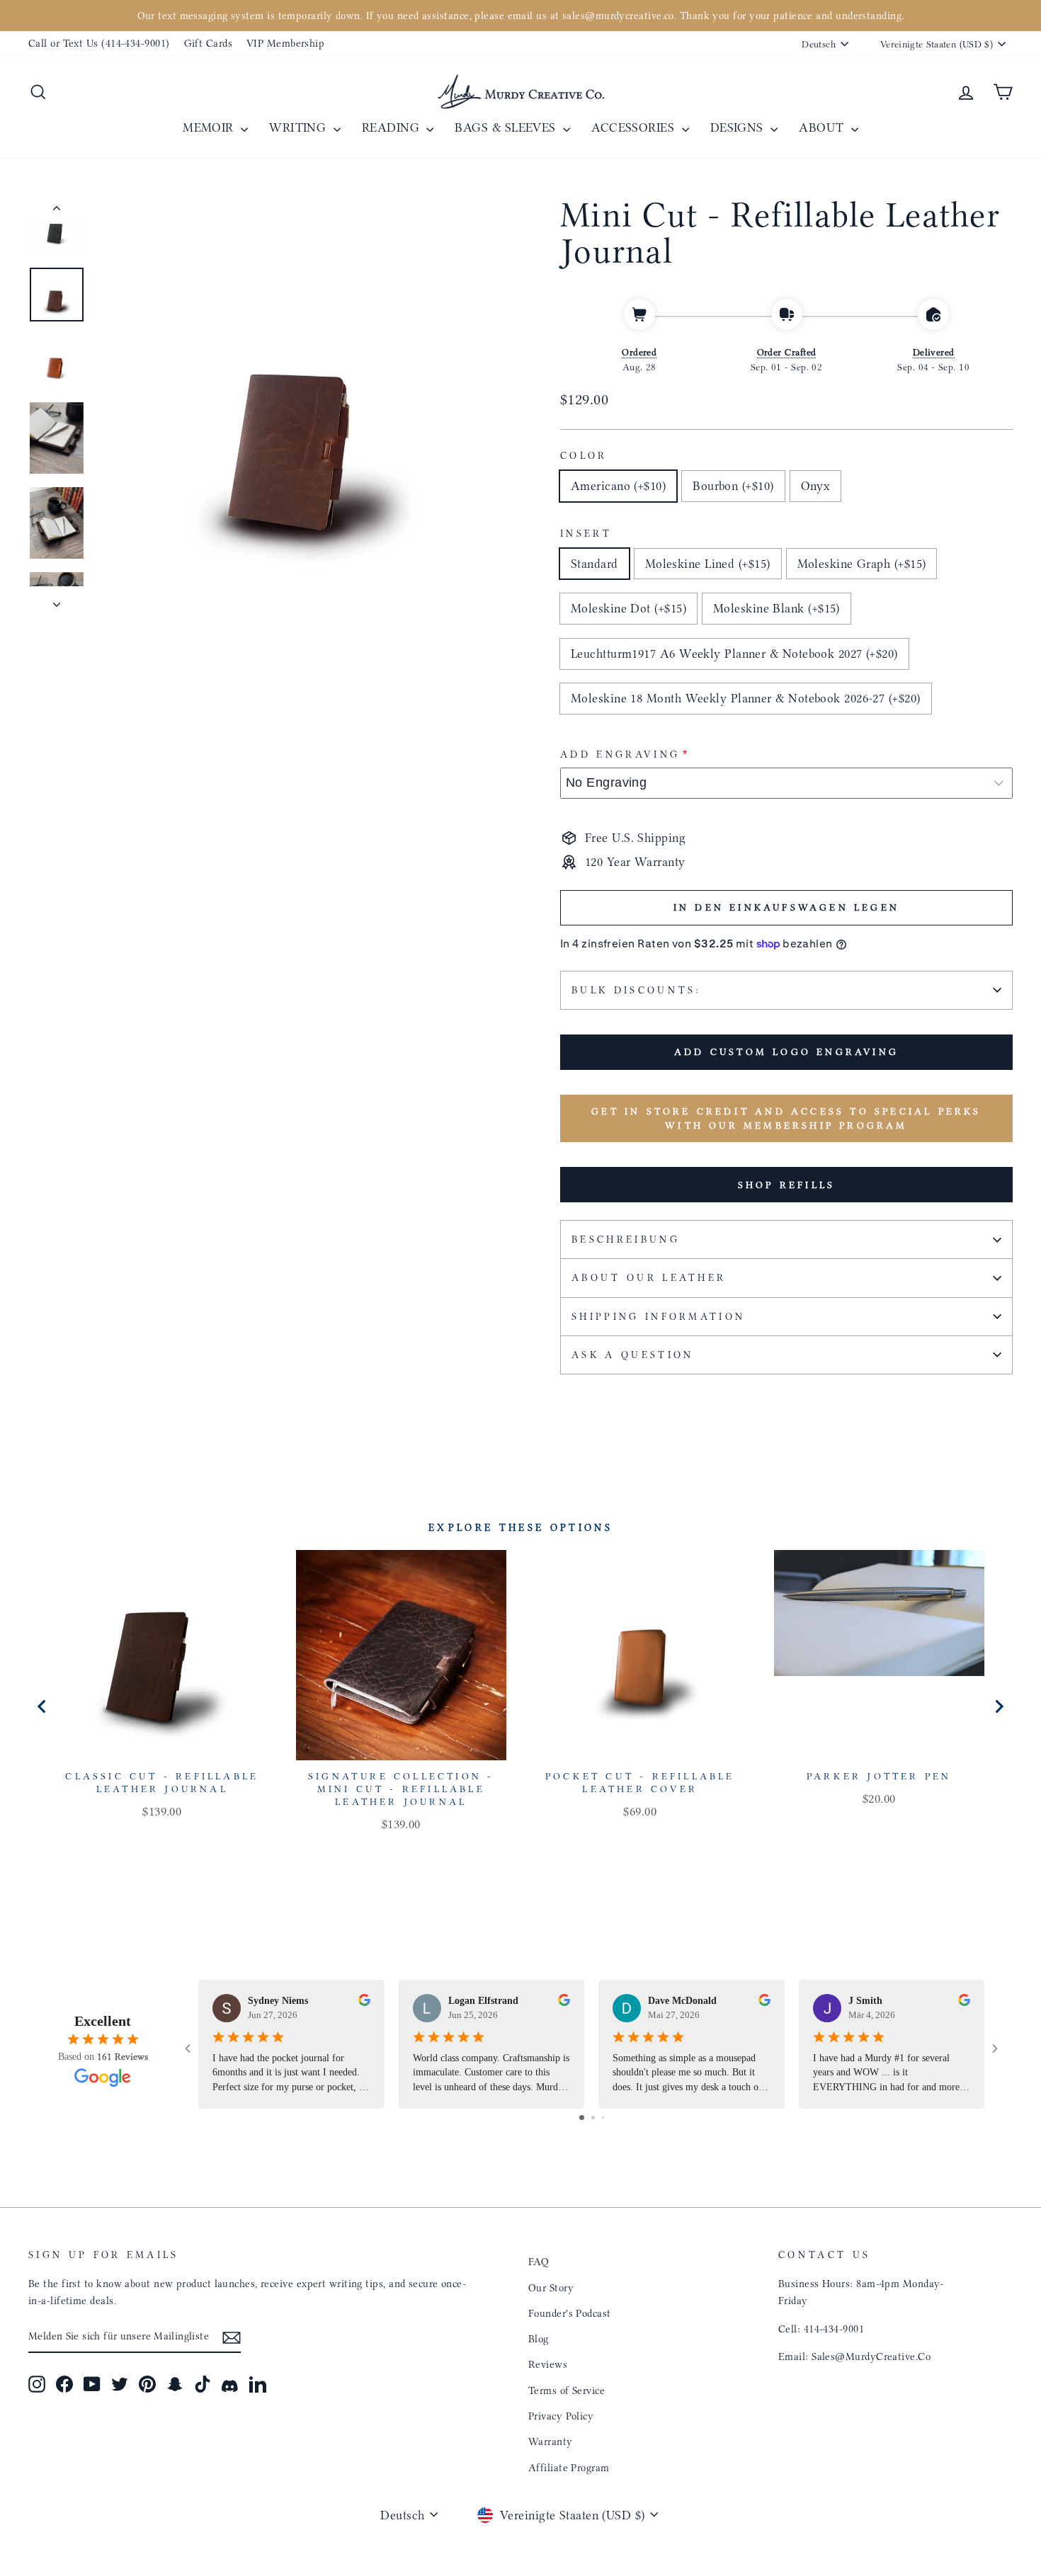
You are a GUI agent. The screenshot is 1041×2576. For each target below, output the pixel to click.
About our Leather (649, 1278)
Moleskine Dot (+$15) (628, 608)
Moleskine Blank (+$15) (777, 608)
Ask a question (632, 1355)
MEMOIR (210, 127)
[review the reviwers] (364, 2002)
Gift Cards (209, 43)
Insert (586, 534)
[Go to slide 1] (582, 2118)
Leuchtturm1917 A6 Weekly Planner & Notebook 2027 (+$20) (734, 654)
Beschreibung (626, 1239)
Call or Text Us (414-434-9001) (99, 43)
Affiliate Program (569, 2468)
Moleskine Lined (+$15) (708, 564)
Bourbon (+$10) (733, 486)
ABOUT (823, 127)
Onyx (816, 486)
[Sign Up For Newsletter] (232, 2336)
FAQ (539, 2262)
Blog (539, 2339)
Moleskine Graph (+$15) (862, 564)
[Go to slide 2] (593, 2118)
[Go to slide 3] (603, 2118)
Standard (595, 564)
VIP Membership (285, 43)
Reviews (548, 2364)
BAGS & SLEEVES (507, 127)
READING (393, 127)
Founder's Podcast (570, 2313)
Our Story (551, 2288)
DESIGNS (739, 127)
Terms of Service (567, 2390)
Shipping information (658, 1317)
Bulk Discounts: (637, 990)
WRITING (300, 127)
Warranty (551, 2441)
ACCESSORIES (635, 127)
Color (584, 456)
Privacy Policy (561, 2416)
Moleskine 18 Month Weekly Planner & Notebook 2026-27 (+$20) (746, 698)
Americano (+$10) (618, 486)
